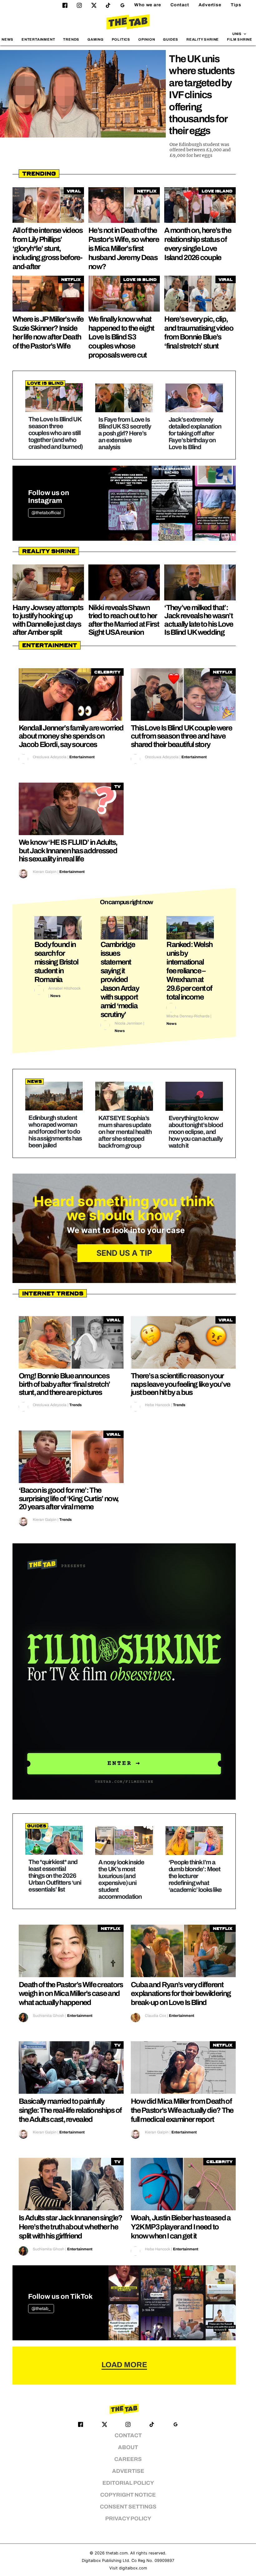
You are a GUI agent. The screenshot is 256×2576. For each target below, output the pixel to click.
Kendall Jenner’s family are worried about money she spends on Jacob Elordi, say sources (71, 736)
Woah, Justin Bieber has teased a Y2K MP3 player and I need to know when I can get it (181, 2227)
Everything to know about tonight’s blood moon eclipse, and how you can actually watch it (196, 1132)
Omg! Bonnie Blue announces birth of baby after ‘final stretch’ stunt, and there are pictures (64, 1384)
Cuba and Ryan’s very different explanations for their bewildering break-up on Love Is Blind (181, 1994)
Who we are (148, 5)
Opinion (147, 39)
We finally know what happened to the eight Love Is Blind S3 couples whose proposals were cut (121, 337)
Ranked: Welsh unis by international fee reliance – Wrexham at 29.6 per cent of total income (189, 971)
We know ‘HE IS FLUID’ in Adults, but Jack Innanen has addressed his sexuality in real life (68, 851)
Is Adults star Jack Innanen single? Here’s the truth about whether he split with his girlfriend (71, 2227)
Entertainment (38, 39)
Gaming (96, 39)
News (7, 39)
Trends (71, 39)
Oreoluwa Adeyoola (50, 757)
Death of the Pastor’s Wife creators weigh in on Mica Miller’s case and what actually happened (71, 1994)
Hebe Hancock (158, 1405)
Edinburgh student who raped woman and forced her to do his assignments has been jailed (55, 1131)
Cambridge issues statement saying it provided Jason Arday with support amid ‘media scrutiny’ (120, 980)
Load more (124, 2365)
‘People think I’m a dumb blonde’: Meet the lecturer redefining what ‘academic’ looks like (195, 1876)
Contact (180, 5)
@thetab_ (41, 2309)
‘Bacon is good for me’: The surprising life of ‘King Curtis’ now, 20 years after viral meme (69, 1498)
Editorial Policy (128, 2483)
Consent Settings (128, 2507)
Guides (171, 39)
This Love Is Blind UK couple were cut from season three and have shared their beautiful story (181, 736)
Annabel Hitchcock (64, 988)
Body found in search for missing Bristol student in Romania (56, 962)
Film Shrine (240, 39)
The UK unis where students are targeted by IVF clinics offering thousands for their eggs (202, 95)
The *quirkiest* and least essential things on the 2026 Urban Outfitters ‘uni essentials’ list (55, 1876)
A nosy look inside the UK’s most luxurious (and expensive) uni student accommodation (121, 1879)
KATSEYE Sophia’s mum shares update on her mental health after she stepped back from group (125, 1132)
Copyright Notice (128, 2495)
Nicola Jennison (128, 1023)
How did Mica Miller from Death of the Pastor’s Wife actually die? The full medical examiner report (182, 2110)
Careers (128, 2459)
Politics (121, 39)
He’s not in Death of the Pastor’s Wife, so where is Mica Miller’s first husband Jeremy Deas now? (124, 248)
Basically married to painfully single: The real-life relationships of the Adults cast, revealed (70, 2110)
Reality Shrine (203, 39)
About (128, 2447)
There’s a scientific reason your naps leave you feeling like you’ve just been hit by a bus (180, 1384)
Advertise (210, 5)
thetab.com (117, 2553)
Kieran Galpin (45, 872)
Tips (236, 5)
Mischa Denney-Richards (188, 1016)
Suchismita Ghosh (49, 2016)
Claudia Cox (155, 2016)
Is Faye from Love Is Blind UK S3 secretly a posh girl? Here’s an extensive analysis (125, 433)
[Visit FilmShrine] (124, 1671)
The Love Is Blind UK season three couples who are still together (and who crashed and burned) (56, 433)
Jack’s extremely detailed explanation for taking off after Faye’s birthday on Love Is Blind (195, 433)
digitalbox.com (133, 2568)
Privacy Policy (128, 2519)
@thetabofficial (46, 513)
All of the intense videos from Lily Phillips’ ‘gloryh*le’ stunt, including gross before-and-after (48, 248)
